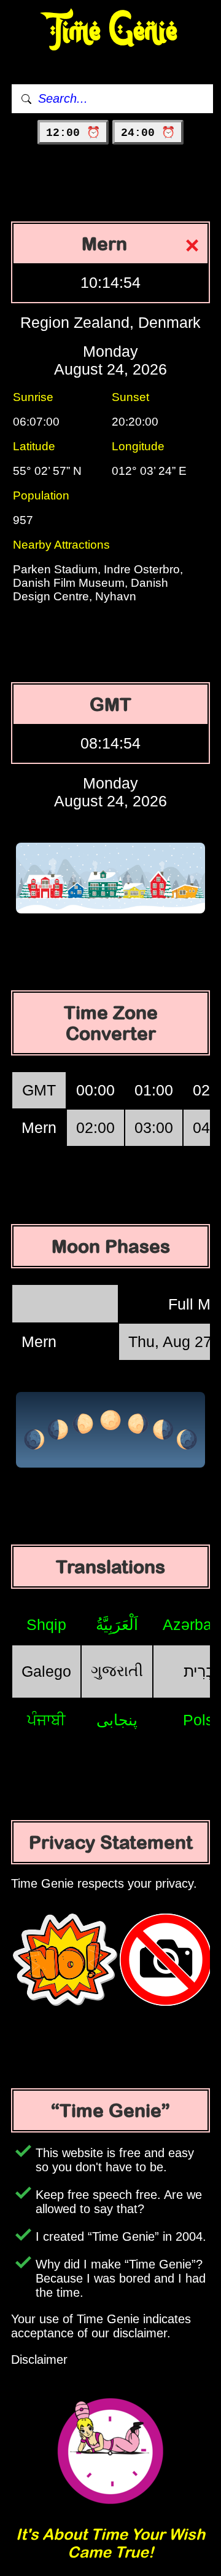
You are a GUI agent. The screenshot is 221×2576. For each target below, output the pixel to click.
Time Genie (111, 31)
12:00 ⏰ (73, 133)
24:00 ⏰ (148, 133)
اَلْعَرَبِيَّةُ (117, 1624)
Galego (46, 1671)
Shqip (46, 1624)
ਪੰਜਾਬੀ (46, 1720)
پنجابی (117, 1720)
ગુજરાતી (117, 1671)
